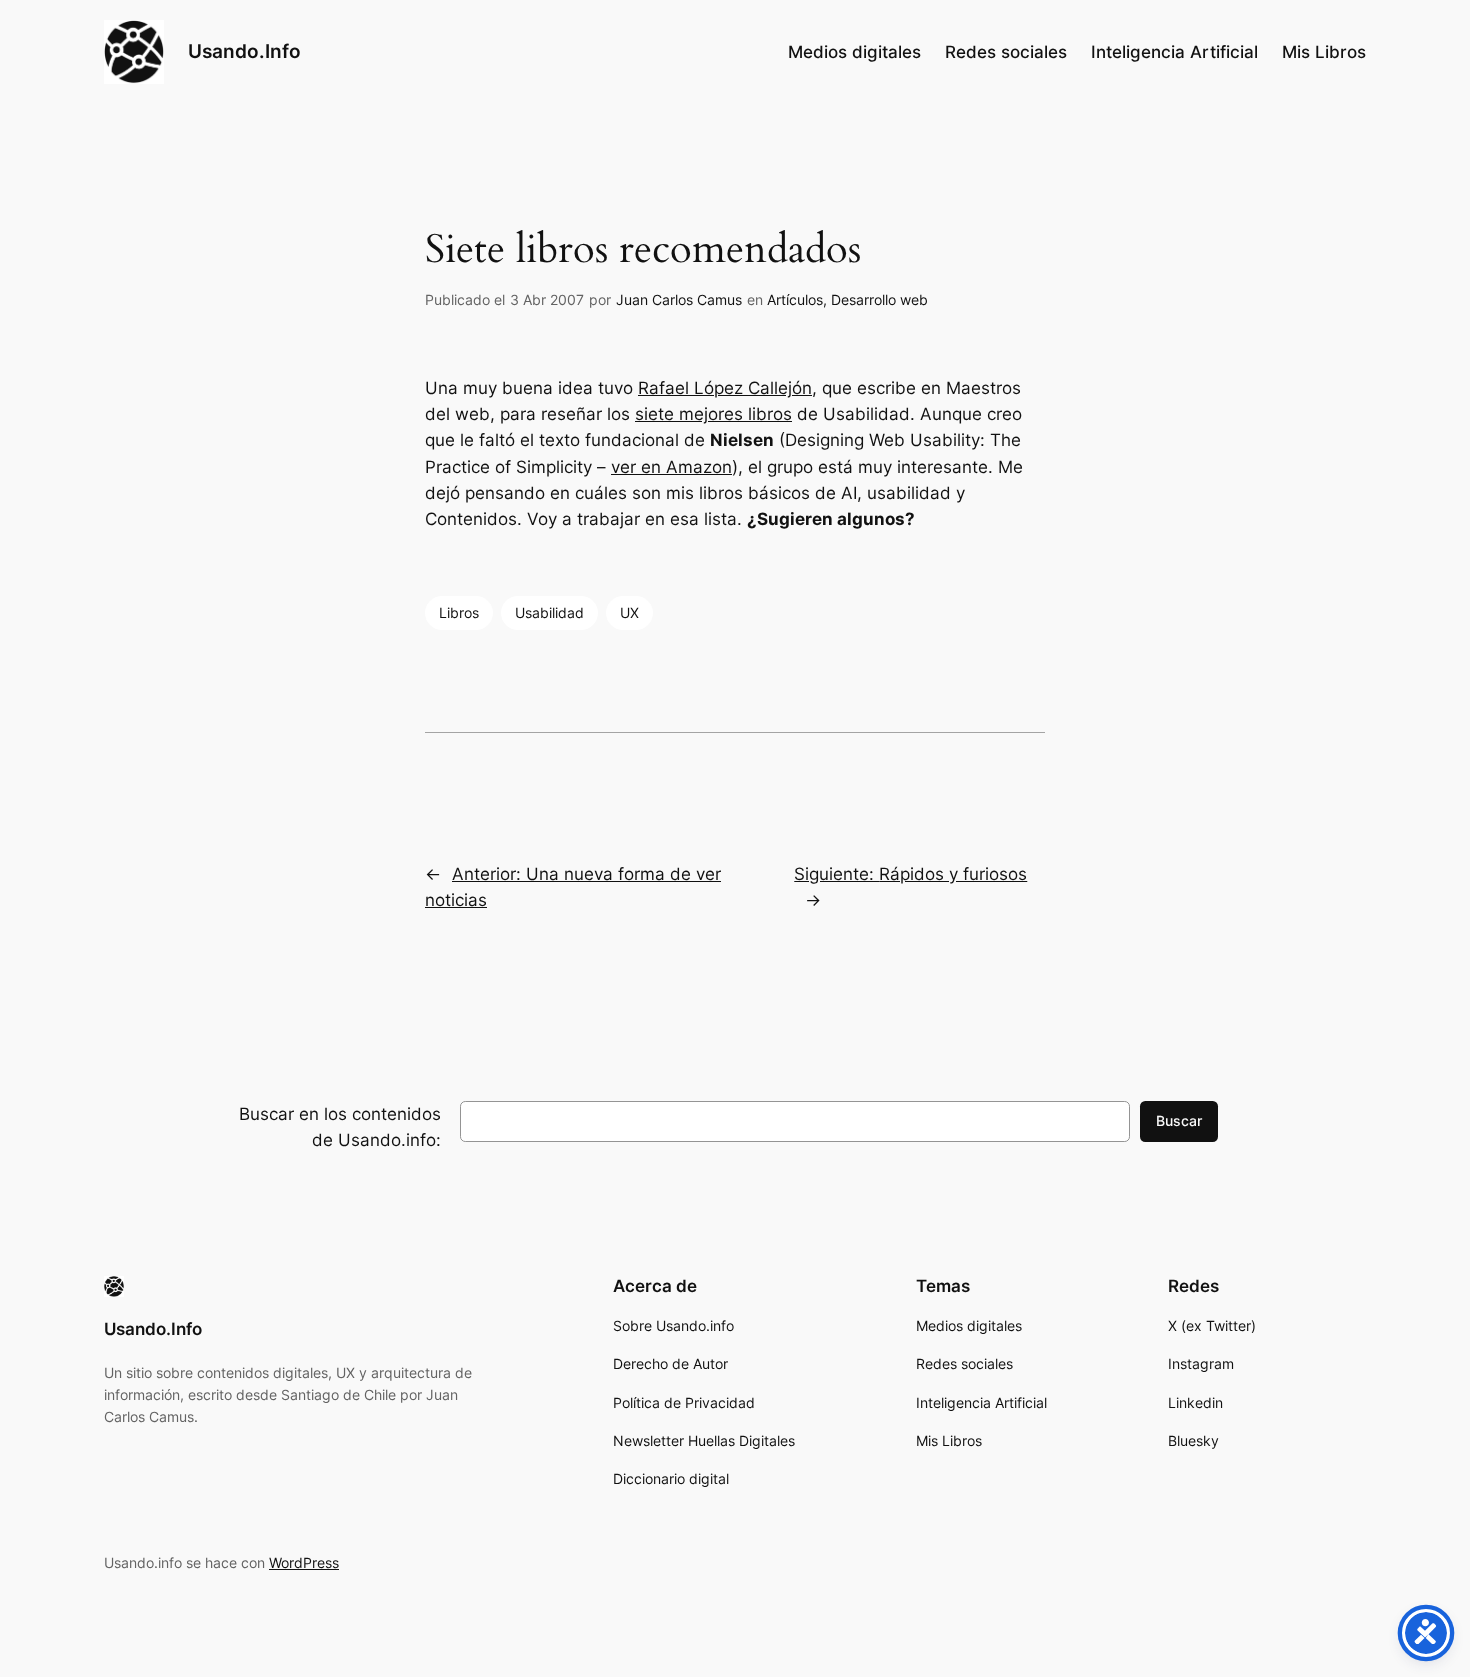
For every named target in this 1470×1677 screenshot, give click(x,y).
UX (629, 612)
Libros (459, 612)
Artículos (795, 299)
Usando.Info (244, 51)
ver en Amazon (671, 467)
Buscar (1179, 1120)
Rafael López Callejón (725, 388)
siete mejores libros (713, 414)
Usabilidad (549, 612)
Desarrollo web (879, 299)
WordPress (304, 1562)
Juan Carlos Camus (679, 299)
